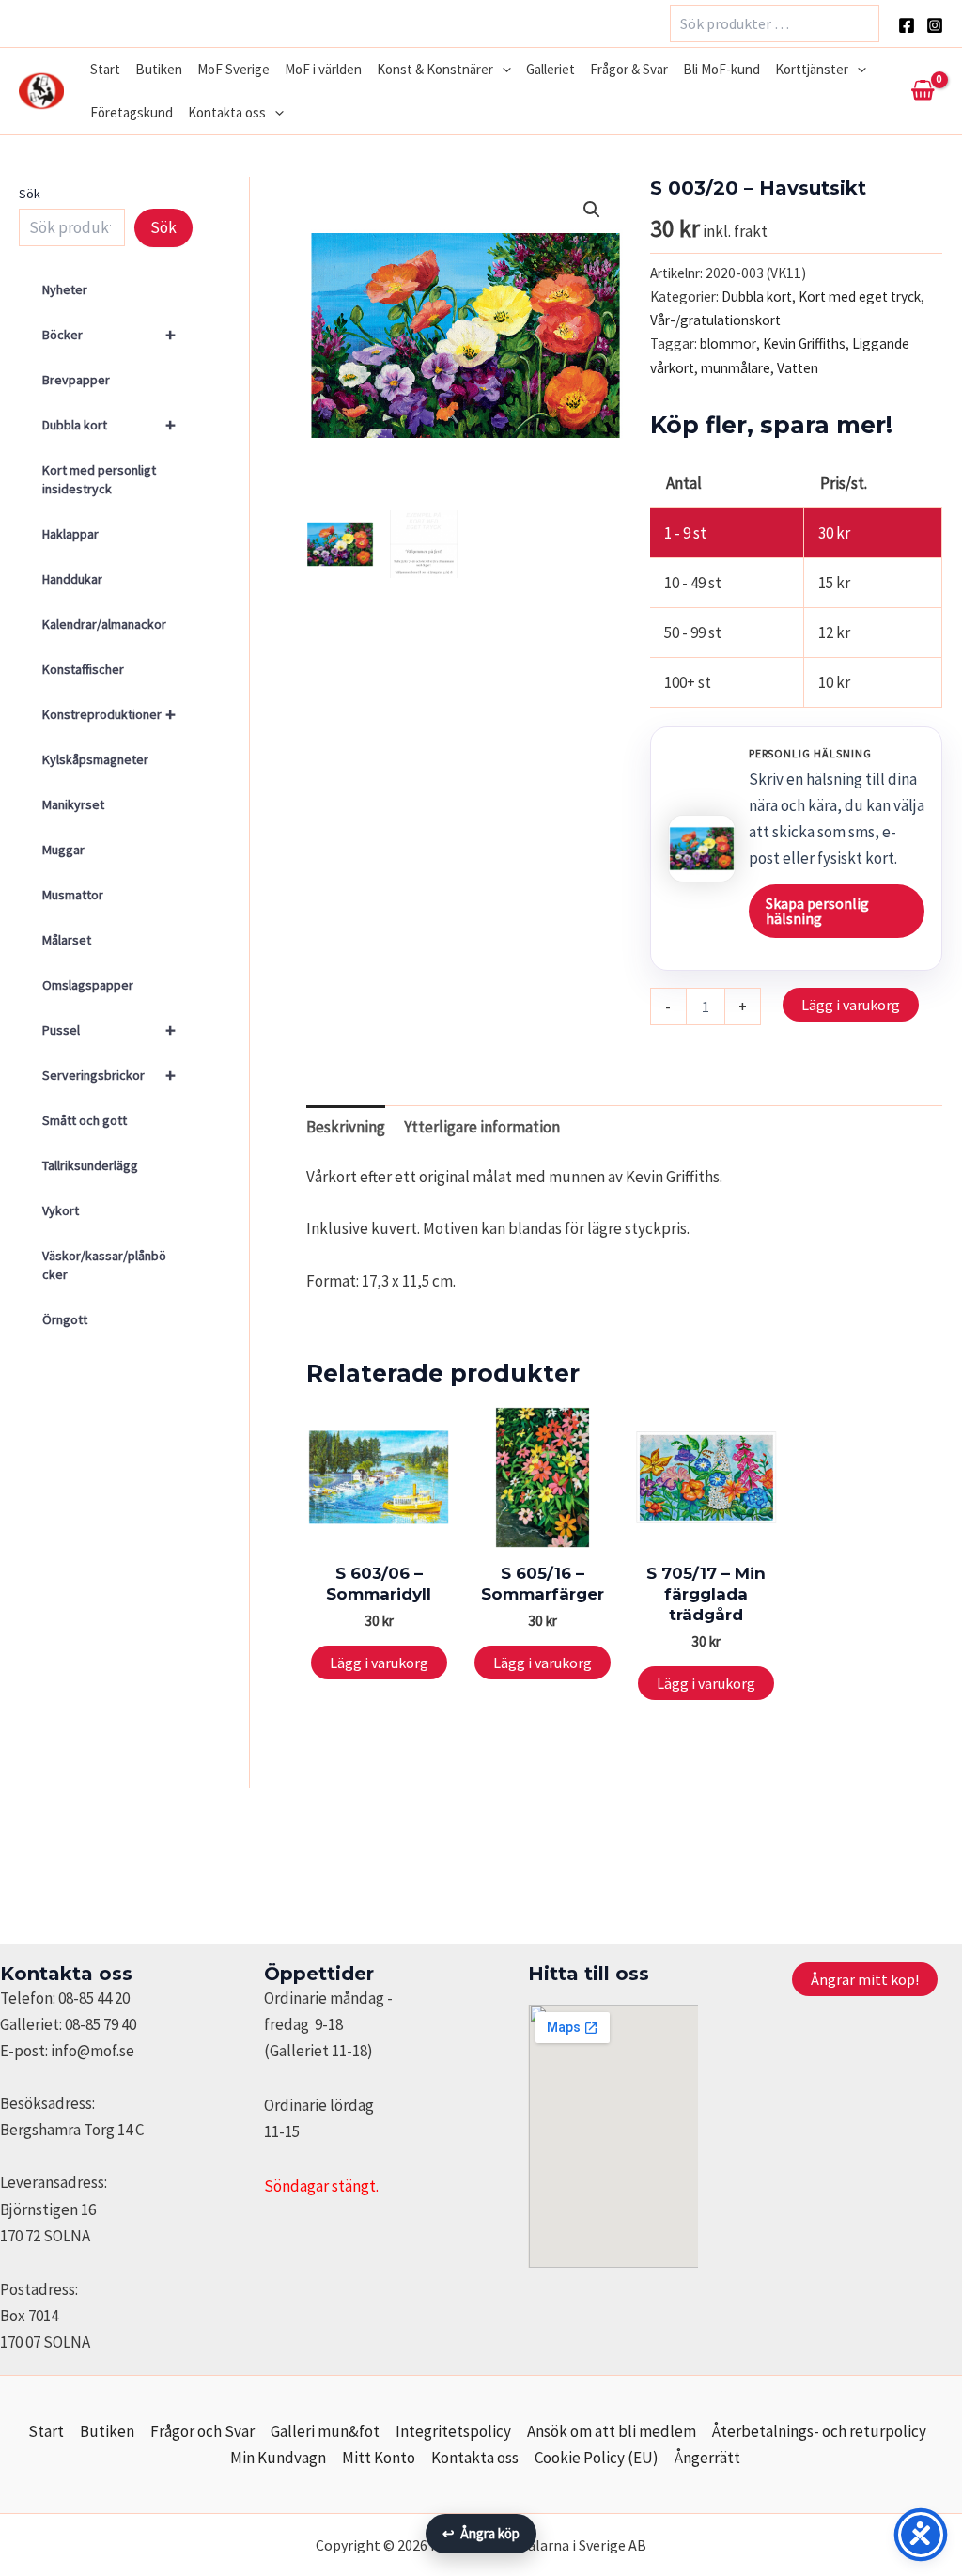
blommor (728, 343)
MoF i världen (323, 69)
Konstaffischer (83, 669)
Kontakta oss (227, 112)
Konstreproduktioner (109, 714)
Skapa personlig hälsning (817, 911)
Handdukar (72, 579)
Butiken (159, 69)
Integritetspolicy (453, 2431)
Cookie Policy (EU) (597, 2458)
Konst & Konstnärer (435, 69)
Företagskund (132, 112)
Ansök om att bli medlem (612, 2431)
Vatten (798, 368)
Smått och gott (85, 1120)
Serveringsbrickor (109, 1075)
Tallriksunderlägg (90, 1165)
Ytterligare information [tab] (482, 1127)
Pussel (109, 1030)
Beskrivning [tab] (346, 1127)
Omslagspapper (88, 985)
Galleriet (551, 69)
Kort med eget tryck (860, 297)
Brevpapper (76, 380)
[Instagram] (935, 25)
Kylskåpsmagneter (95, 759)
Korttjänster (812, 69)
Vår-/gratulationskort (715, 320)
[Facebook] (907, 25)
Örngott (65, 1319)
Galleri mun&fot (325, 2431)
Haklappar (70, 534)
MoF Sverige (233, 69)
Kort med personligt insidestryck (99, 479)
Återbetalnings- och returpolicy (819, 2431)
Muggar (63, 850)
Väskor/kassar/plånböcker (104, 1265)
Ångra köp (481, 2533)
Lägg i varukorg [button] (379, 1663)
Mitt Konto (379, 2458)
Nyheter (65, 289)
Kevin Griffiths (804, 343)
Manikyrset (73, 804)
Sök (30, 194)
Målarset (67, 940)
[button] (502, 70)
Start (105, 69)
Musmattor (73, 895)
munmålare (736, 368)
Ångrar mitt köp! (865, 1979)
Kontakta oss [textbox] (66, 1974)
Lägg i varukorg (851, 1005)
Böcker (109, 334)
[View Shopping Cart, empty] (923, 91)
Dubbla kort (109, 424)
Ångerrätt (707, 2458)
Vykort (61, 1210)
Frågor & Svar (629, 69)
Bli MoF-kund (721, 69)
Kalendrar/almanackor (104, 624)
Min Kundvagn (278, 2458)
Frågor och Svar (202, 2431)
